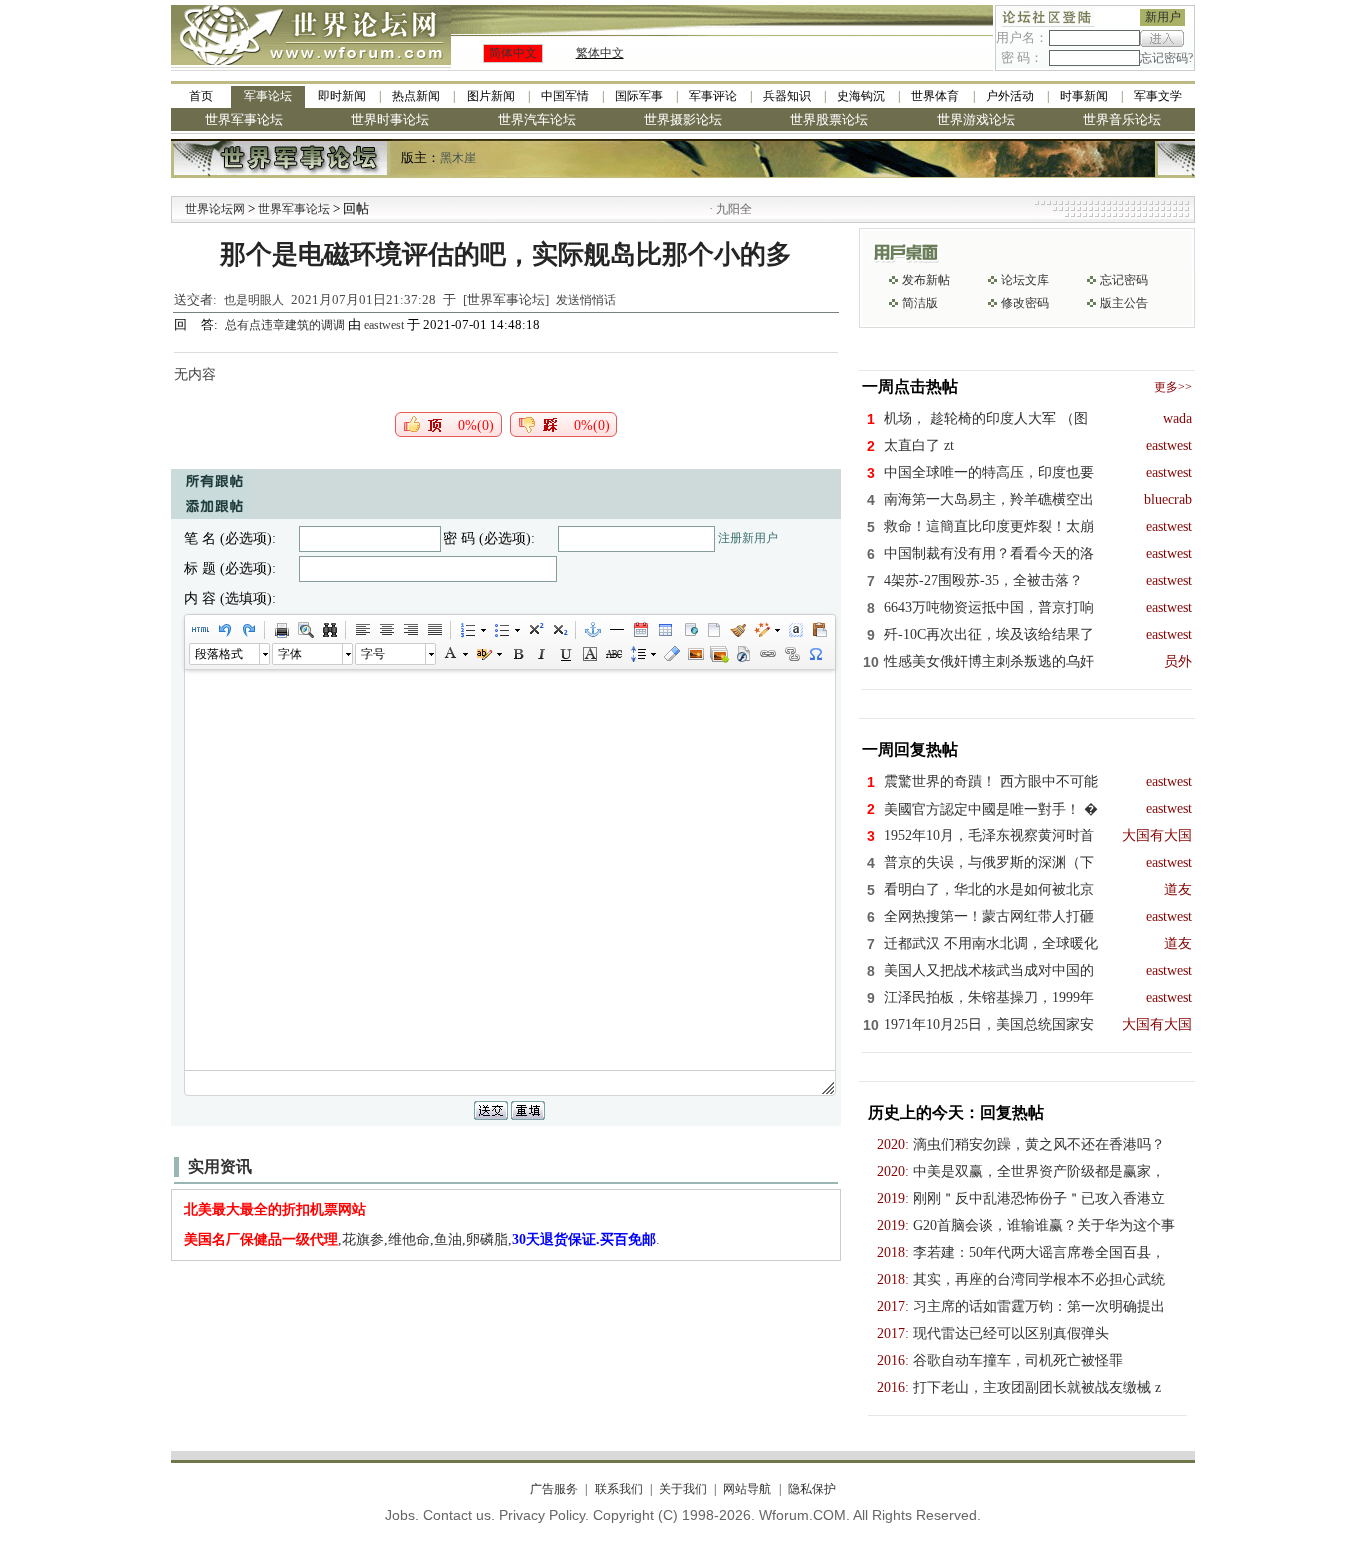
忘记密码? (1166, 58)
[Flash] (743, 654)
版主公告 (1124, 303)
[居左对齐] (362, 630)
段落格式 (219, 654)
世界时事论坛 (390, 119)
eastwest (384, 325)
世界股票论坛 (829, 119)
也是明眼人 (254, 300)
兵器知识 (787, 96)
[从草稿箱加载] (819, 630)
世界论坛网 (215, 209)
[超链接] (767, 654)
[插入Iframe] (689, 630)
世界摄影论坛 (683, 119)
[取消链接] (791, 654)
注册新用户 (748, 538)
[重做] (248, 630)
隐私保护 (811, 1489)
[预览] (305, 630)
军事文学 (1158, 96)
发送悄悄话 (586, 300)
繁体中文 (600, 53)
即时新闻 (342, 96)
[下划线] (565, 654)
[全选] (795, 630)
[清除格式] (671, 654)
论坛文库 (1025, 280)
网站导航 (747, 1489)
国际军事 (639, 96)
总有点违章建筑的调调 (286, 325)
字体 (290, 654)
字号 (373, 654)
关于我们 (683, 1489)
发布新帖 (926, 280)
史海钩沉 (861, 96)
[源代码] (200, 630)
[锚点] (592, 630)
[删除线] (613, 654)
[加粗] (517, 654)
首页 (201, 96)
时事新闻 (1084, 96)
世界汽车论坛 (537, 119)
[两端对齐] (434, 630)
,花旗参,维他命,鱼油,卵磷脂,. (422, 1239)
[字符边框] (589, 654)
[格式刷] (737, 630)
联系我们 (618, 1489)
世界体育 (935, 96)
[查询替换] (329, 630)
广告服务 (554, 1489)
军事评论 (713, 96)
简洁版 (920, 303)
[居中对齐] (386, 630)
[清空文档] (713, 630)
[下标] (559, 630)
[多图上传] (719, 654)
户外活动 (1010, 96)
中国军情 (565, 96)
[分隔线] (616, 630)
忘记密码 (1124, 280)
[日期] (640, 630)
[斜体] (541, 654)
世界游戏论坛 (976, 119)
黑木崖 (458, 158)
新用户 (1163, 17)
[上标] (535, 630)
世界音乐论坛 (1122, 119)
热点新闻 (416, 96)
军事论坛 (268, 96)
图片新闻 (491, 96)
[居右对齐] (410, 630)
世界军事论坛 (244, 119)
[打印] (281, 630)
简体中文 (513, 53)
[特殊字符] (815, 654)
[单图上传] (695, 654)
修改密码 (1025, 303)
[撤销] (224, 630)
